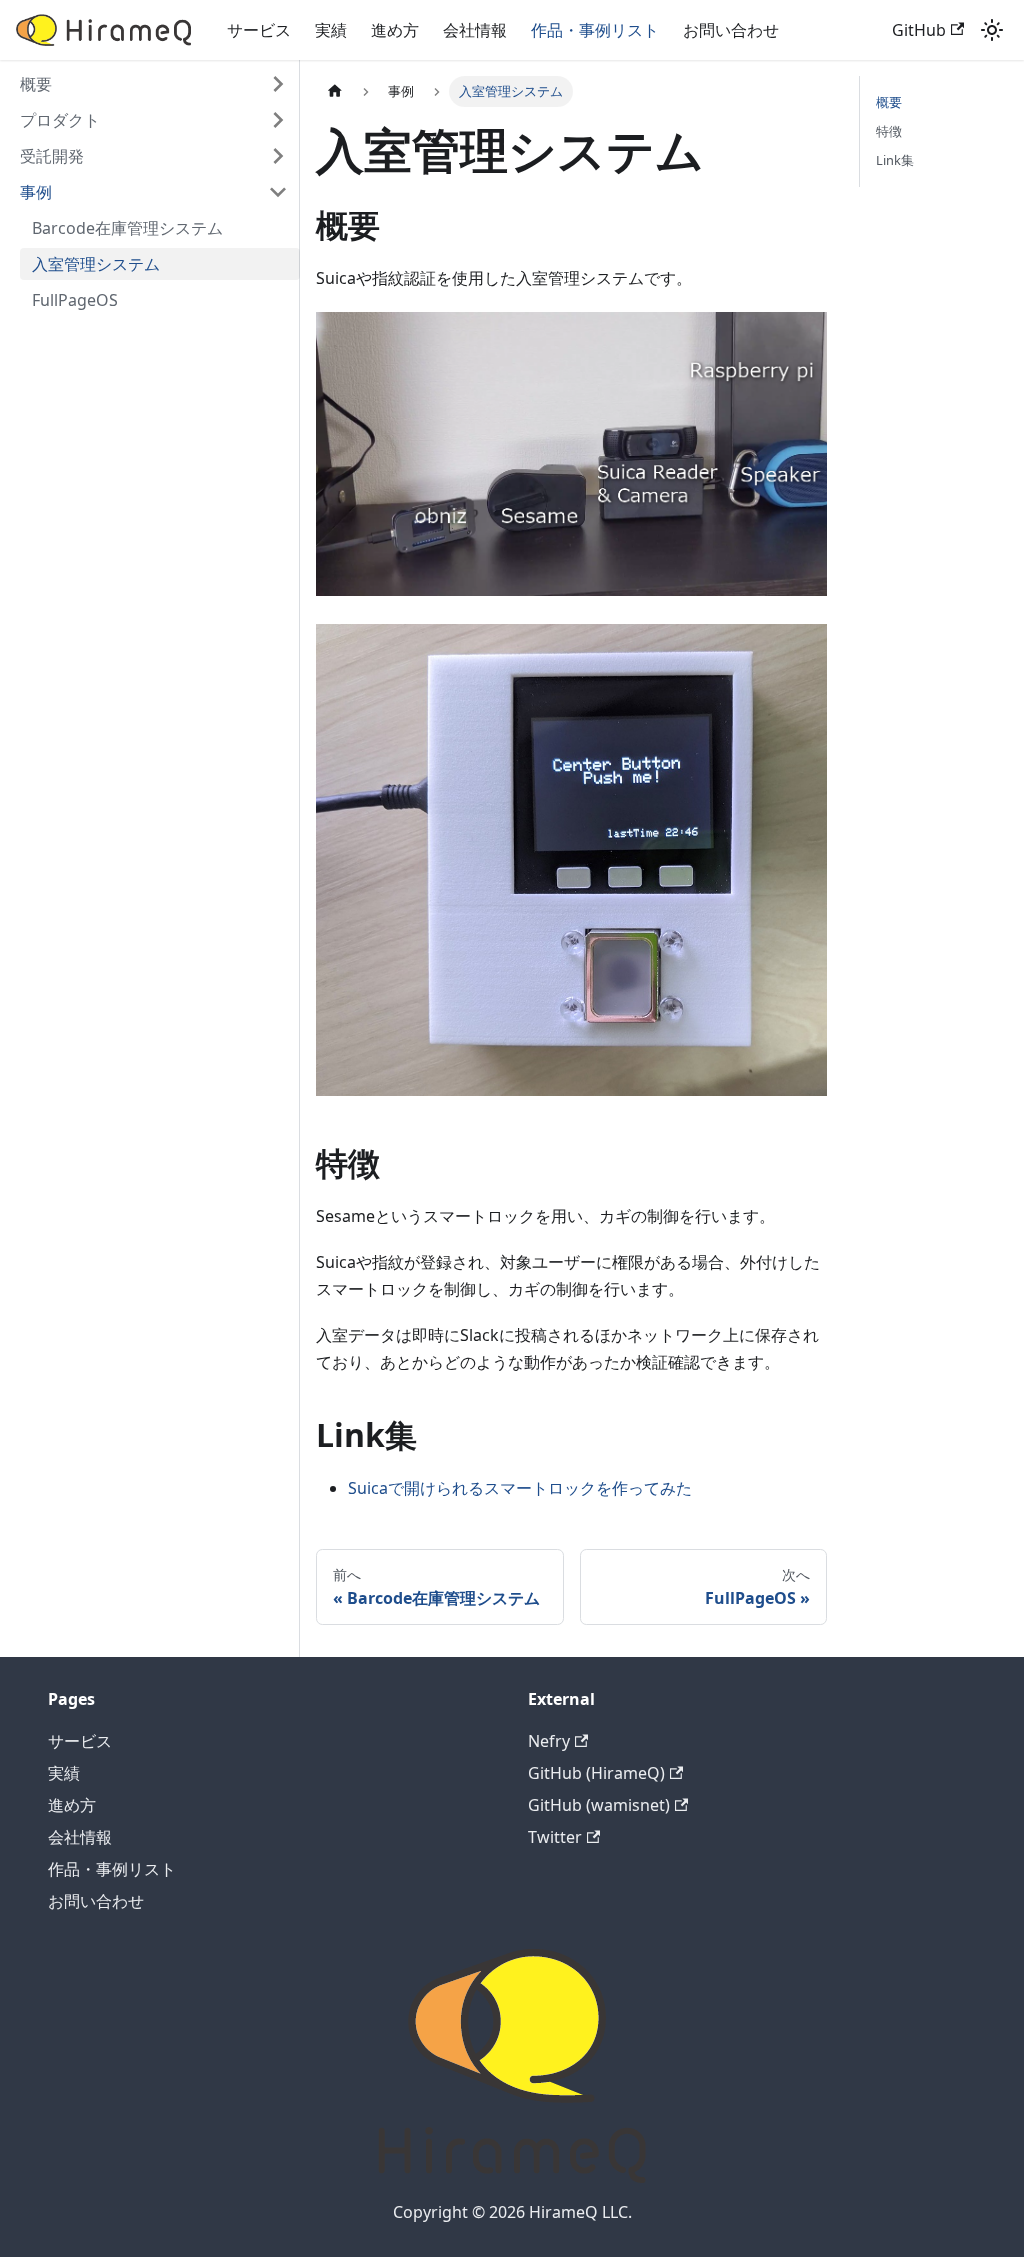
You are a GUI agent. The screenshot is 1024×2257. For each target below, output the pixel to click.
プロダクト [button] (60, 120)
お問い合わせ (731, 30)
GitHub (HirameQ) (596, 1773)
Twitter (555, 1837)
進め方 (395, 30)
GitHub (919, 30)
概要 (889, 102)
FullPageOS (75, 300)
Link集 (895, 160)
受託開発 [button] (52, 156)
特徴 (889, 131)
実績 (331, 30)
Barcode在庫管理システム (127, 228)
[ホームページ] (335, 91)
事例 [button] (36, 192)
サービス (259, 30)
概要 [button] (36, 84)
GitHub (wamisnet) (599, 1805)
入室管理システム (96, 264)
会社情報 (475, 30)
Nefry (549, 1741)
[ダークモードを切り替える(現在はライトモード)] (992, 30)
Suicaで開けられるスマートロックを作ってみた (520, 1488)
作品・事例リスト (595, 30)
